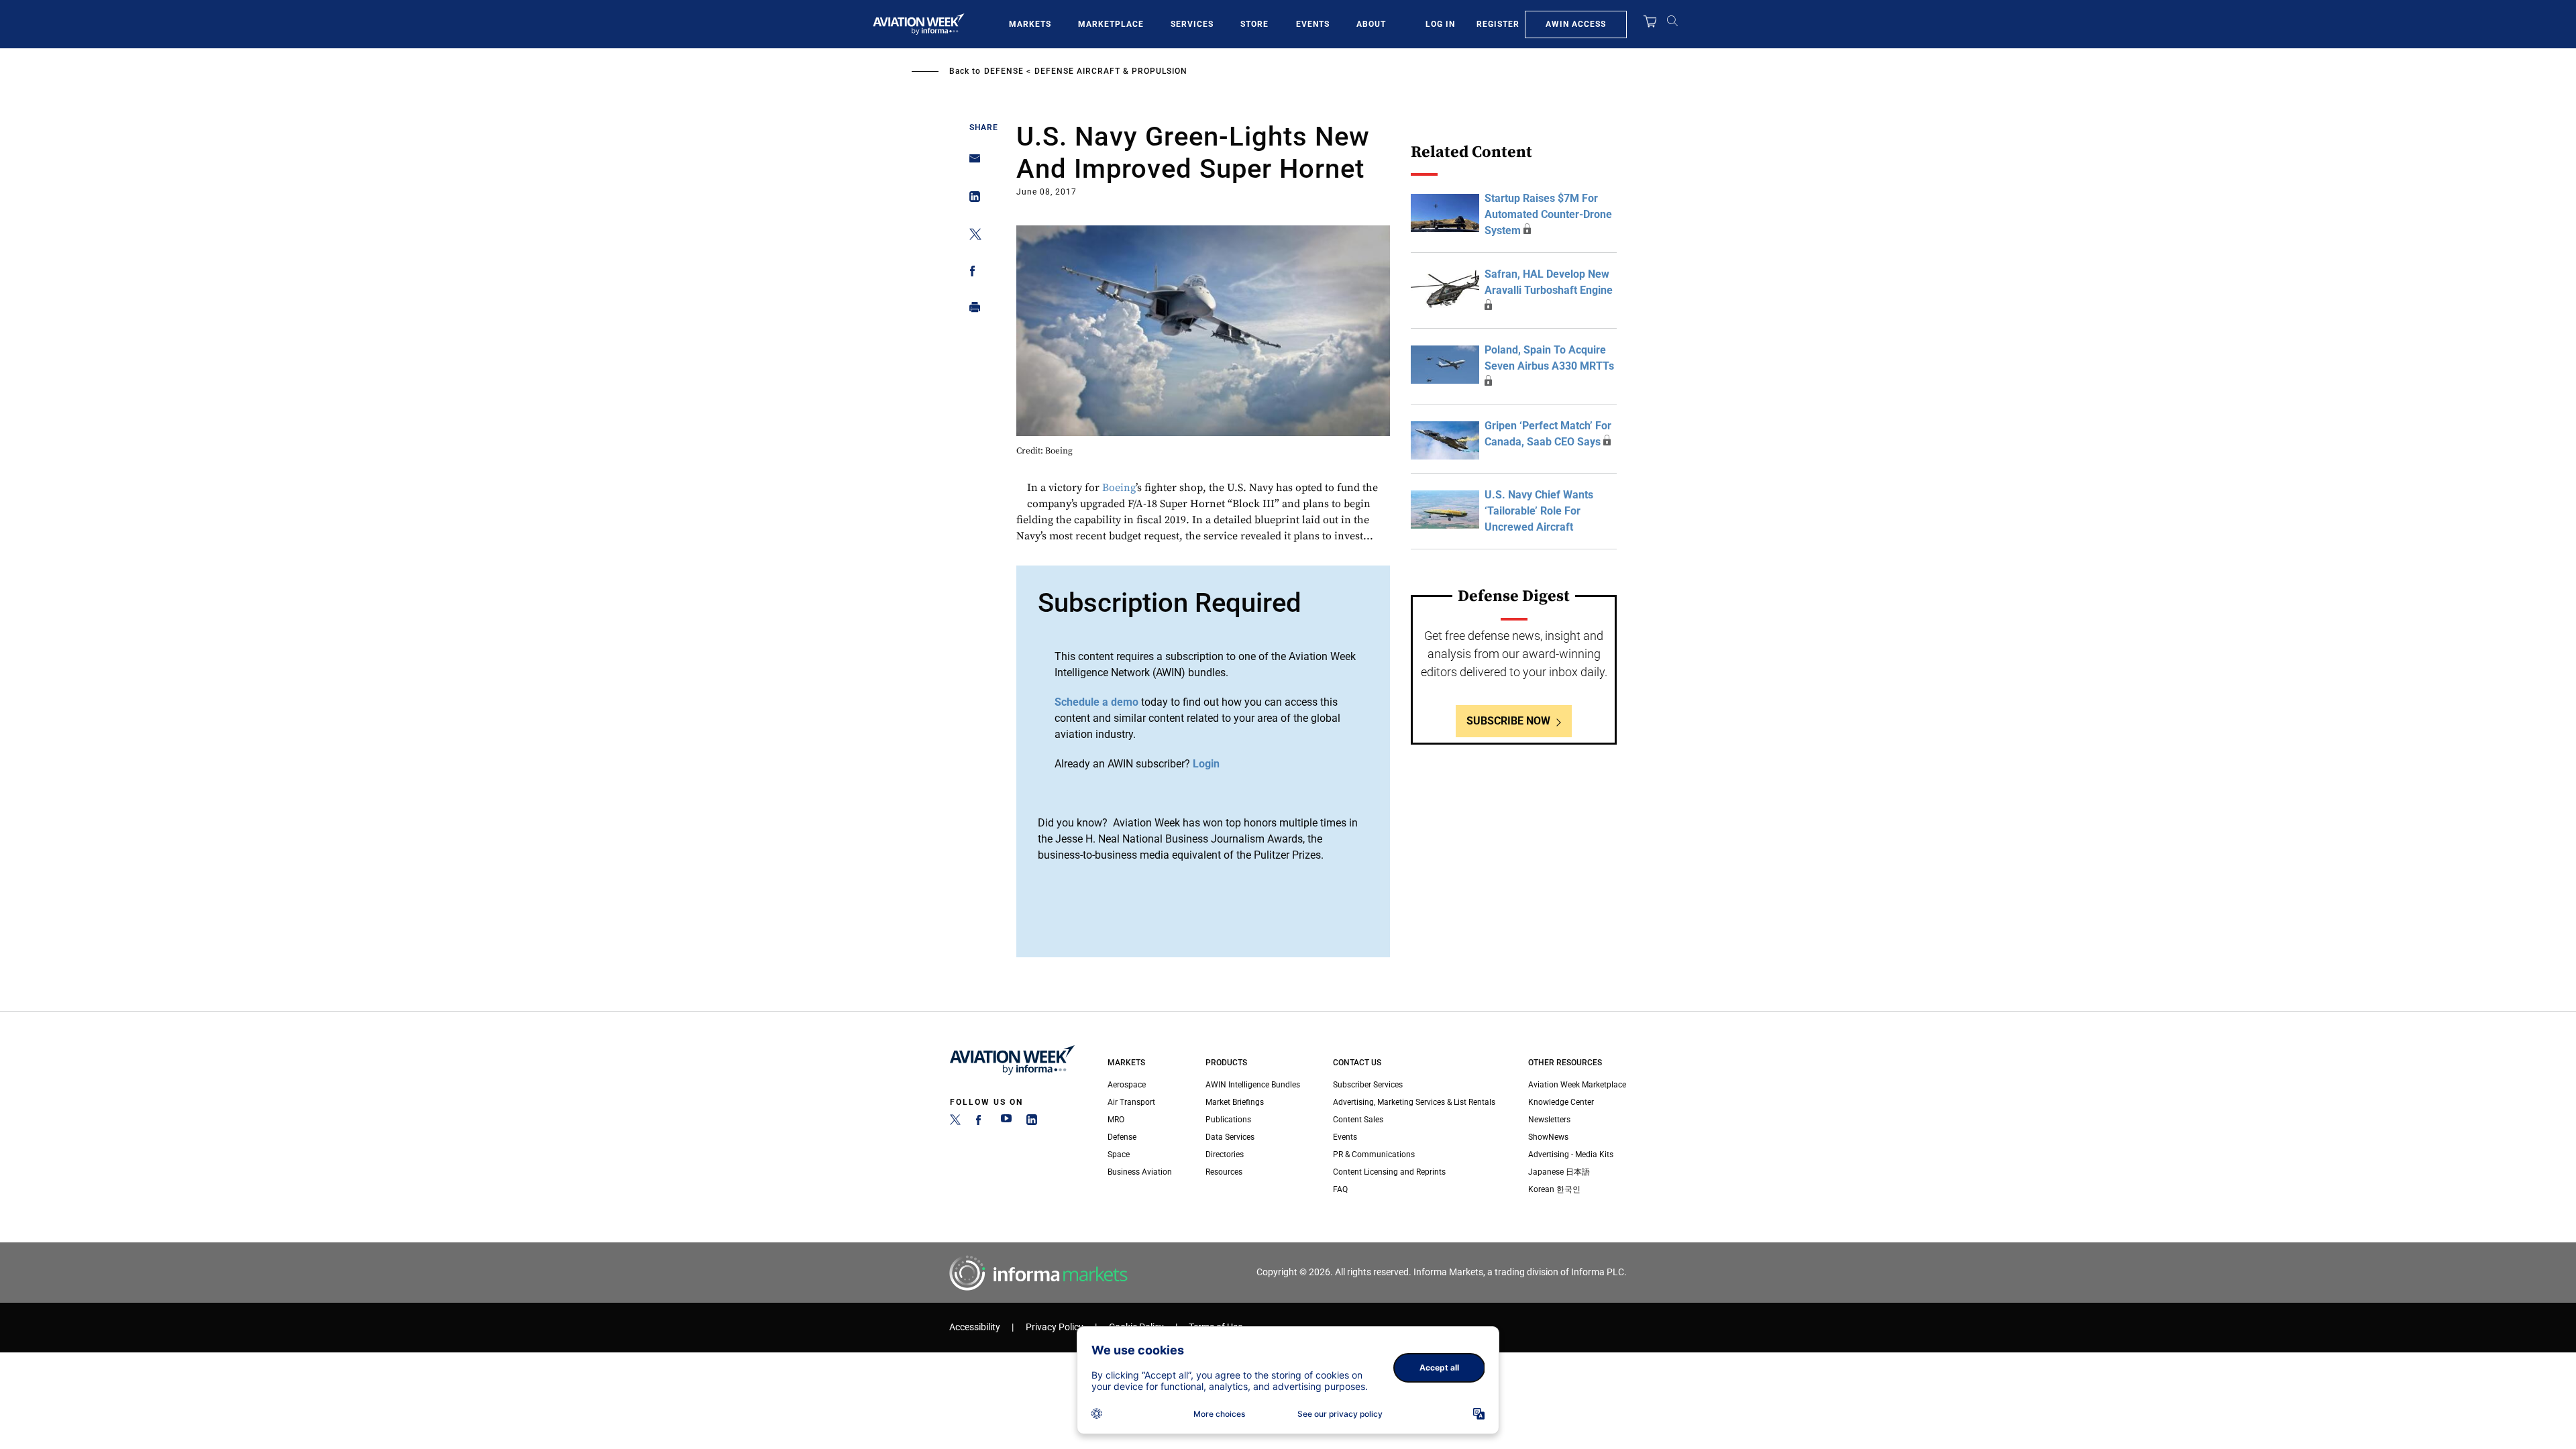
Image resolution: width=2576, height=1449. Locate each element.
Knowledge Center (1561, 1102)
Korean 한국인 (1554, 1189)
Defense (1004, 71)
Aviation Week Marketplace (1577, 1085)
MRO (1116, 1120)
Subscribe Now (1508, 721)
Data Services (1230, 1137)
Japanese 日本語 (1559, 1172)
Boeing (1119, 488)
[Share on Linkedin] (971, 200)
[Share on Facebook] (971, 273)
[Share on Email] (971, 163)
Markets (1030, 24)
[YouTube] (1006, 1122)
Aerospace (1127, 1085)
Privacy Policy (1055, 1327)
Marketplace (1111, 24)
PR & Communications (1374, 1155)
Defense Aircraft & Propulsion (1111, 71)
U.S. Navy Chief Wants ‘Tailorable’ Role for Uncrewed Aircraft (1539, 511)
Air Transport (1131, 1102)
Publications (1228, 1120)
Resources (1224, 1172)
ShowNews (1548, 1137)
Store (1254, 24)
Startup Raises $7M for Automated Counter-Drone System (1548, 214)
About (1371, 24)
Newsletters (1549, 1120)
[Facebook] (981, 1122)
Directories (1225, 1155)
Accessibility (975, 1327)
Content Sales (1358, 1120)
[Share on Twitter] (971, 236)
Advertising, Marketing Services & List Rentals (1414, 1102)
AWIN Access (1576, 24)
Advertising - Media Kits (1571, 1155)
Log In (1440, 24)
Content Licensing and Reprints (1389, 1172)
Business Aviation (1140, 1172)
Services (1192, 24)
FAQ (1340, 1189)
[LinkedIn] (1032, 1122)
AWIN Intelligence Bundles (1253, 1085)
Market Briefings (1235, 1102)
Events (1313, 24)
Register (1498, 24)
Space (1119, 1155)
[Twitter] (955, 1122)
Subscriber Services (1368, 1085)
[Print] (971, 310)
